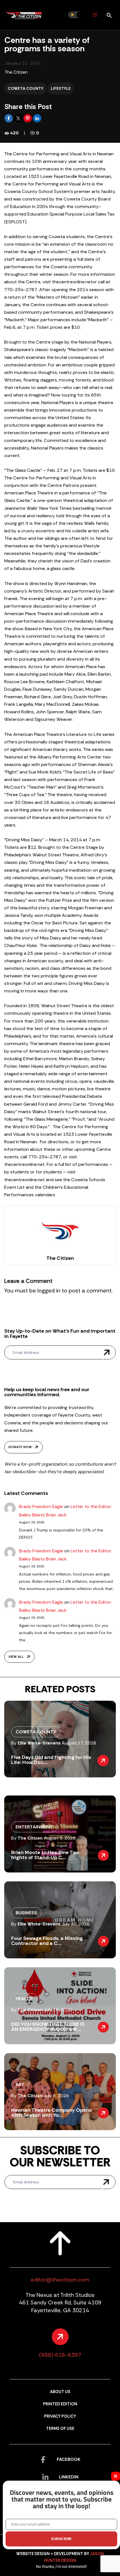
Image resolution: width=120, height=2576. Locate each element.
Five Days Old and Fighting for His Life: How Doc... (51, 1760)
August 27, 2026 (79, 1743)
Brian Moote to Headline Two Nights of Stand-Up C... (45, 1855)
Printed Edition (60, 2404)
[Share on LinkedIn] (37, 118)
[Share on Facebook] (9, 118)
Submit (107, 1352)
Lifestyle (61, 88)
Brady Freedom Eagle (41, 1506)
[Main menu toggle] (95, 15)
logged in (49, 1291)
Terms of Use (60, 2429)
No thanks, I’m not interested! (61, 2567)
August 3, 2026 (60, 1838)
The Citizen (16, 72)
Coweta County (26, 88)
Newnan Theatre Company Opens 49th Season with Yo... (51, 2113)
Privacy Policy (60, 2416)
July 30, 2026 (76, 1924)
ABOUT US (60, 2392)
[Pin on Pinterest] (28, 118)
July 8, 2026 (56, 2096)
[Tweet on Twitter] (19, 118)
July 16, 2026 (58, 2010)
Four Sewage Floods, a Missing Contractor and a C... (47, 1941)
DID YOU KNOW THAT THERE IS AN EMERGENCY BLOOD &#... (48, 2027)
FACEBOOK (69, 2459)
